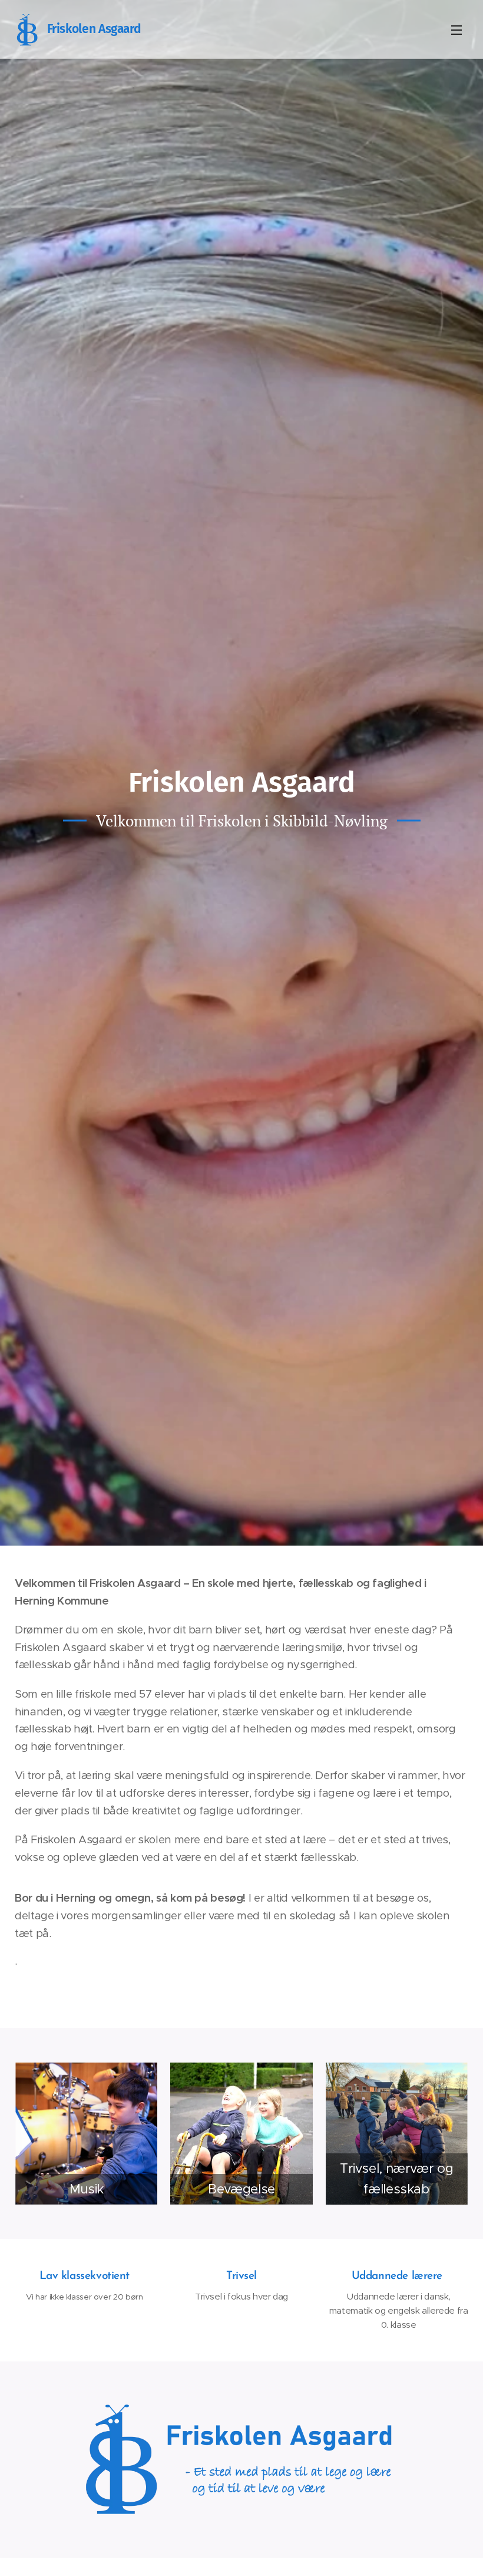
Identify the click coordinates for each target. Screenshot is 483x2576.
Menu (456, 29)
